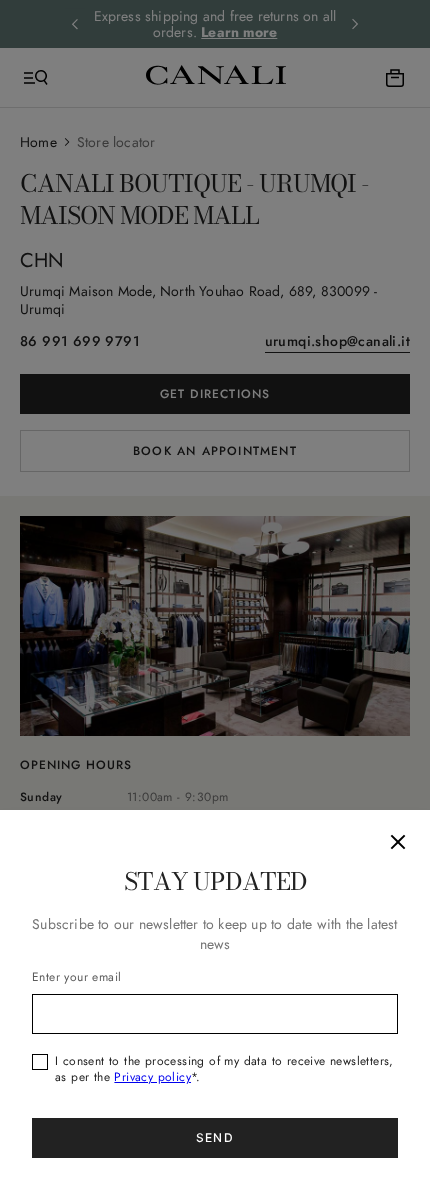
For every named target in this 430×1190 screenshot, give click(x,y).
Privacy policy (152, 1077)
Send (215, 1137)
